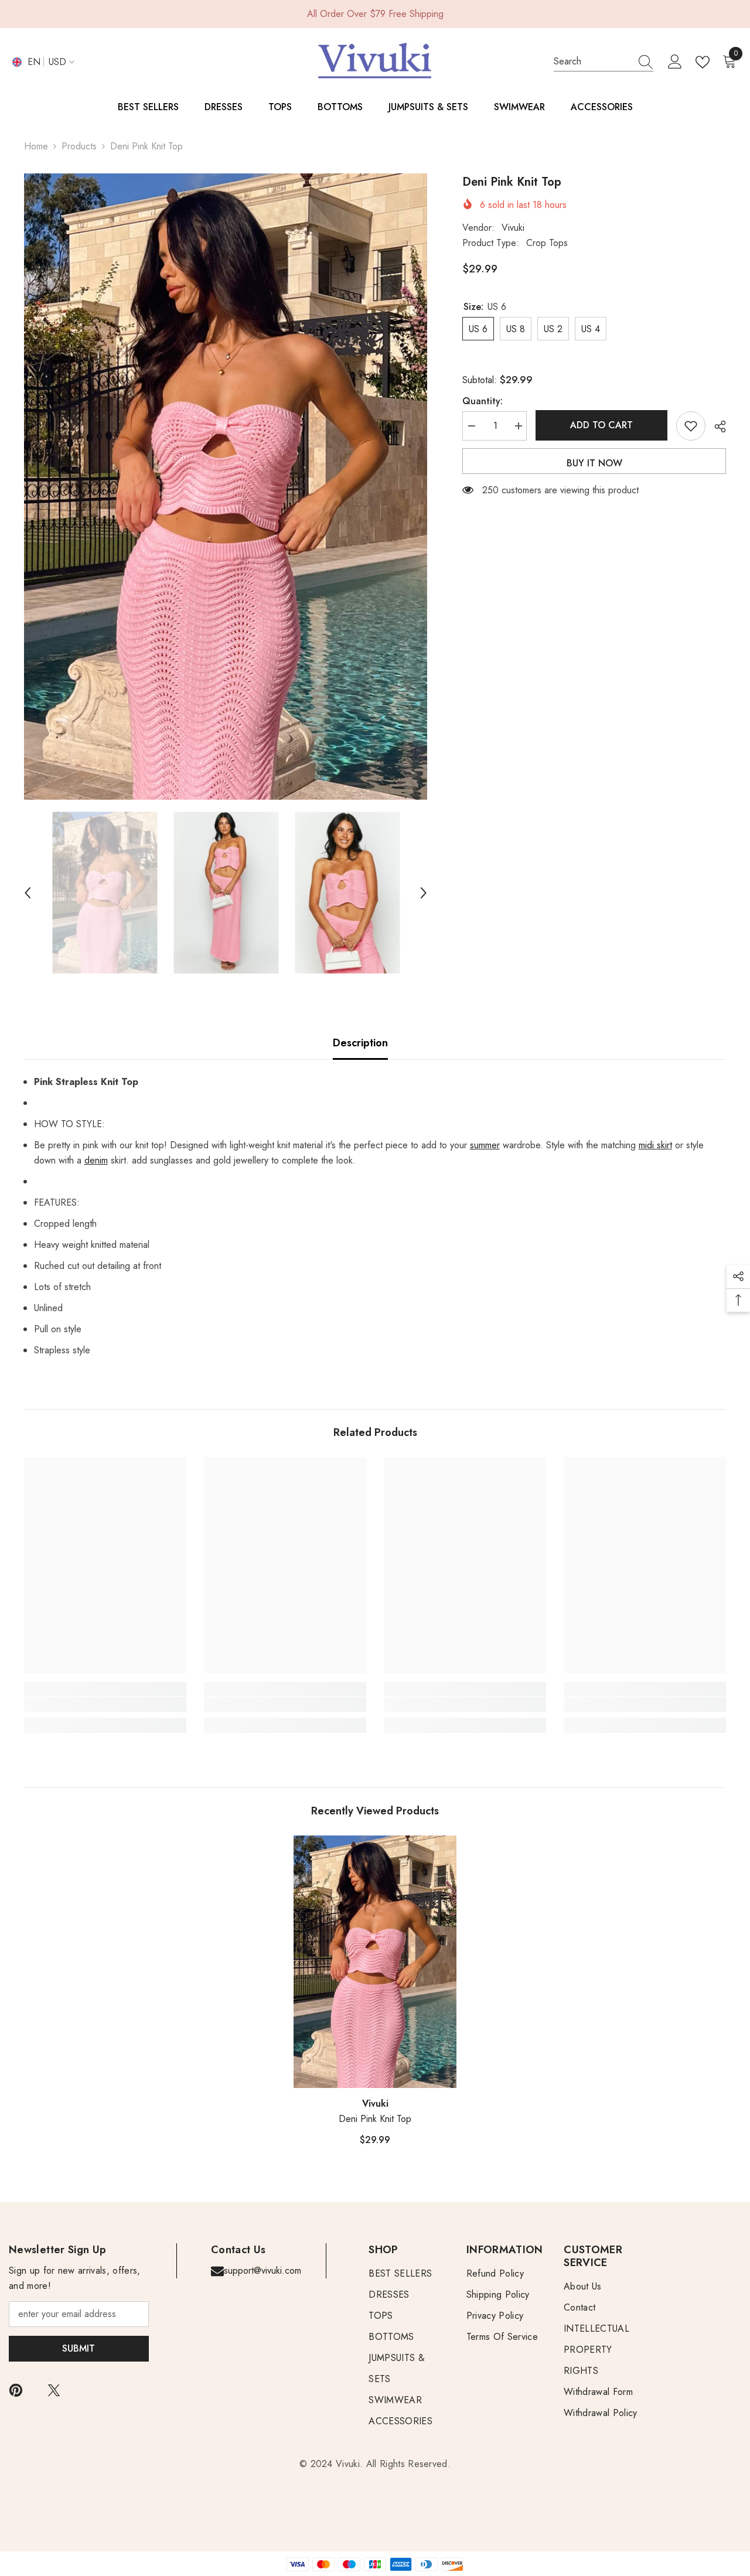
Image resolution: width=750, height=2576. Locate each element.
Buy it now (594, 463)
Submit (79, 2348)
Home (36, 146)
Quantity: (483, 401)
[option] (226, 487)
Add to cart (601, 425)
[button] (28, 893)
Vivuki (513, 228)
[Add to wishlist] (691, 426)
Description (360, 1043)
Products (79, 146)
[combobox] (592, 62)
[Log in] (675, 62)
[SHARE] (716, 427)
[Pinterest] (16, 2390)
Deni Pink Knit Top (375, 2119)
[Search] (604, 62)
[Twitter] (54, 2390)
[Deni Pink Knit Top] (375, 1962)
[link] (105, 1704)
